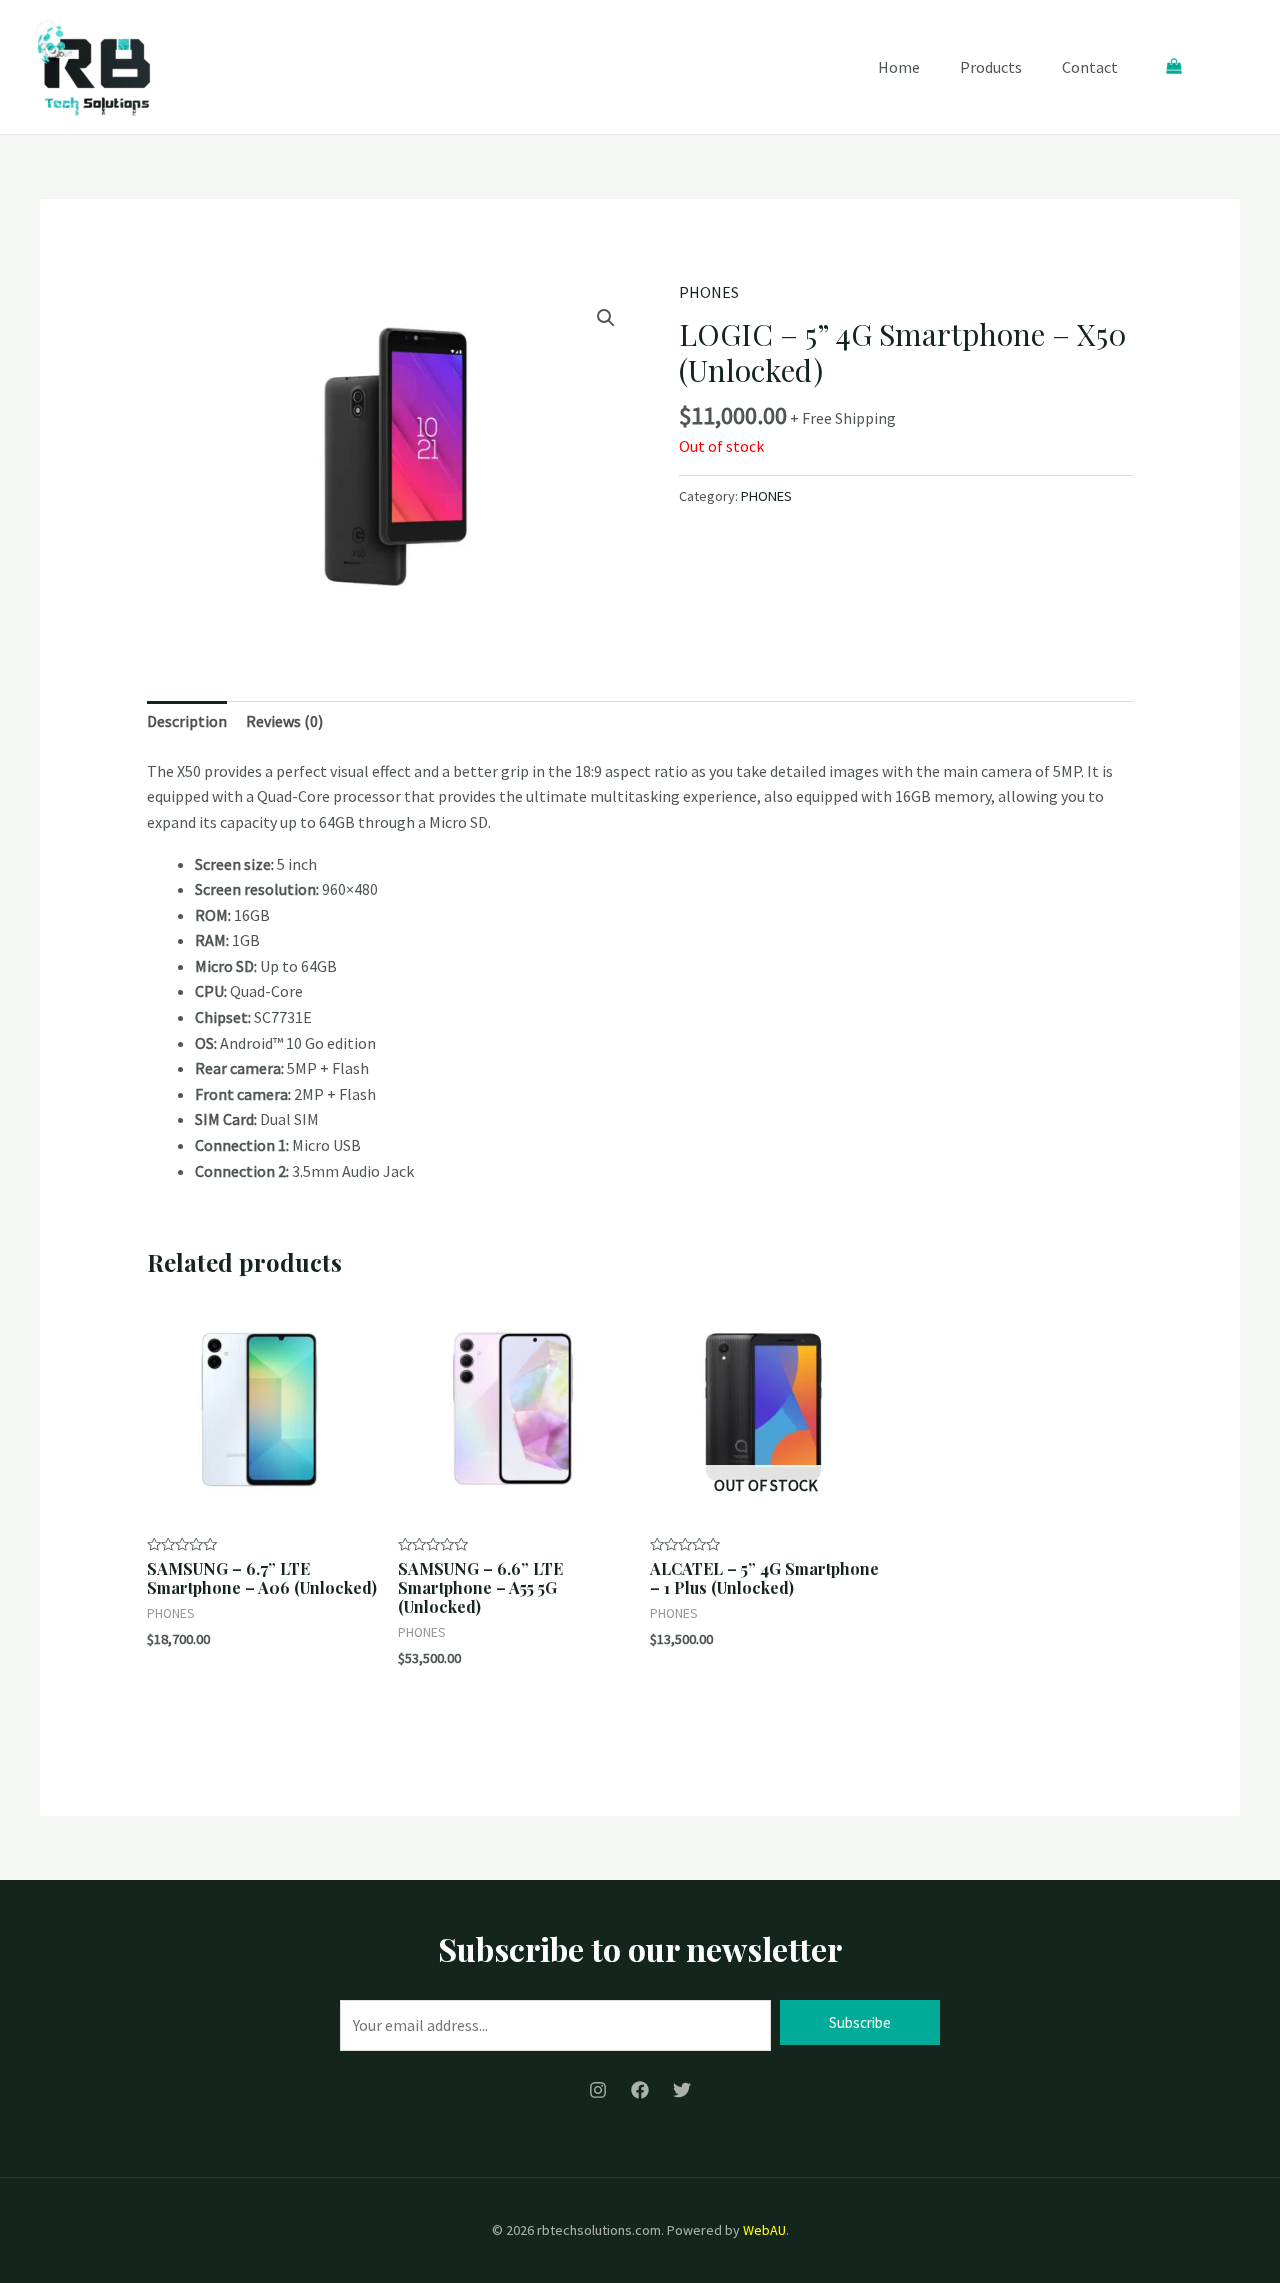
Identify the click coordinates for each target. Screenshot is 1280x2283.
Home (899, 67)
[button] (606, 318)
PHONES (709, 292)
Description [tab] (187, 721)
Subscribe (860, 2022)
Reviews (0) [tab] (284, 721)
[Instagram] (598, 2090)
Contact (1090, 67)
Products (991, 67)
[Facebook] (640, 2090)
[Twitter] (682, 2090)
